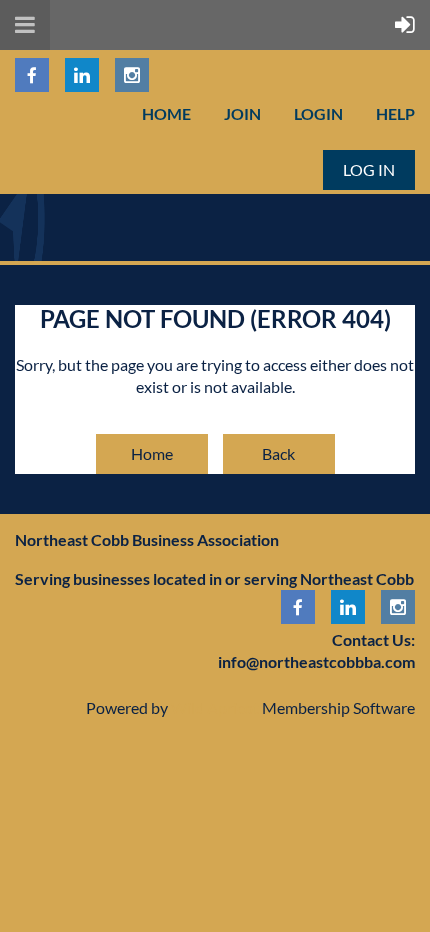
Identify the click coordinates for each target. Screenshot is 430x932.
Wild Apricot (215, 707)
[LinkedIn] (82, 75)
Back (278, 453)
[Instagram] (132, 75)
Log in (369, 169)
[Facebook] (32, 75)
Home (166, 113)
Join (242, 113)
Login (318, 113)
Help (395, 113)
